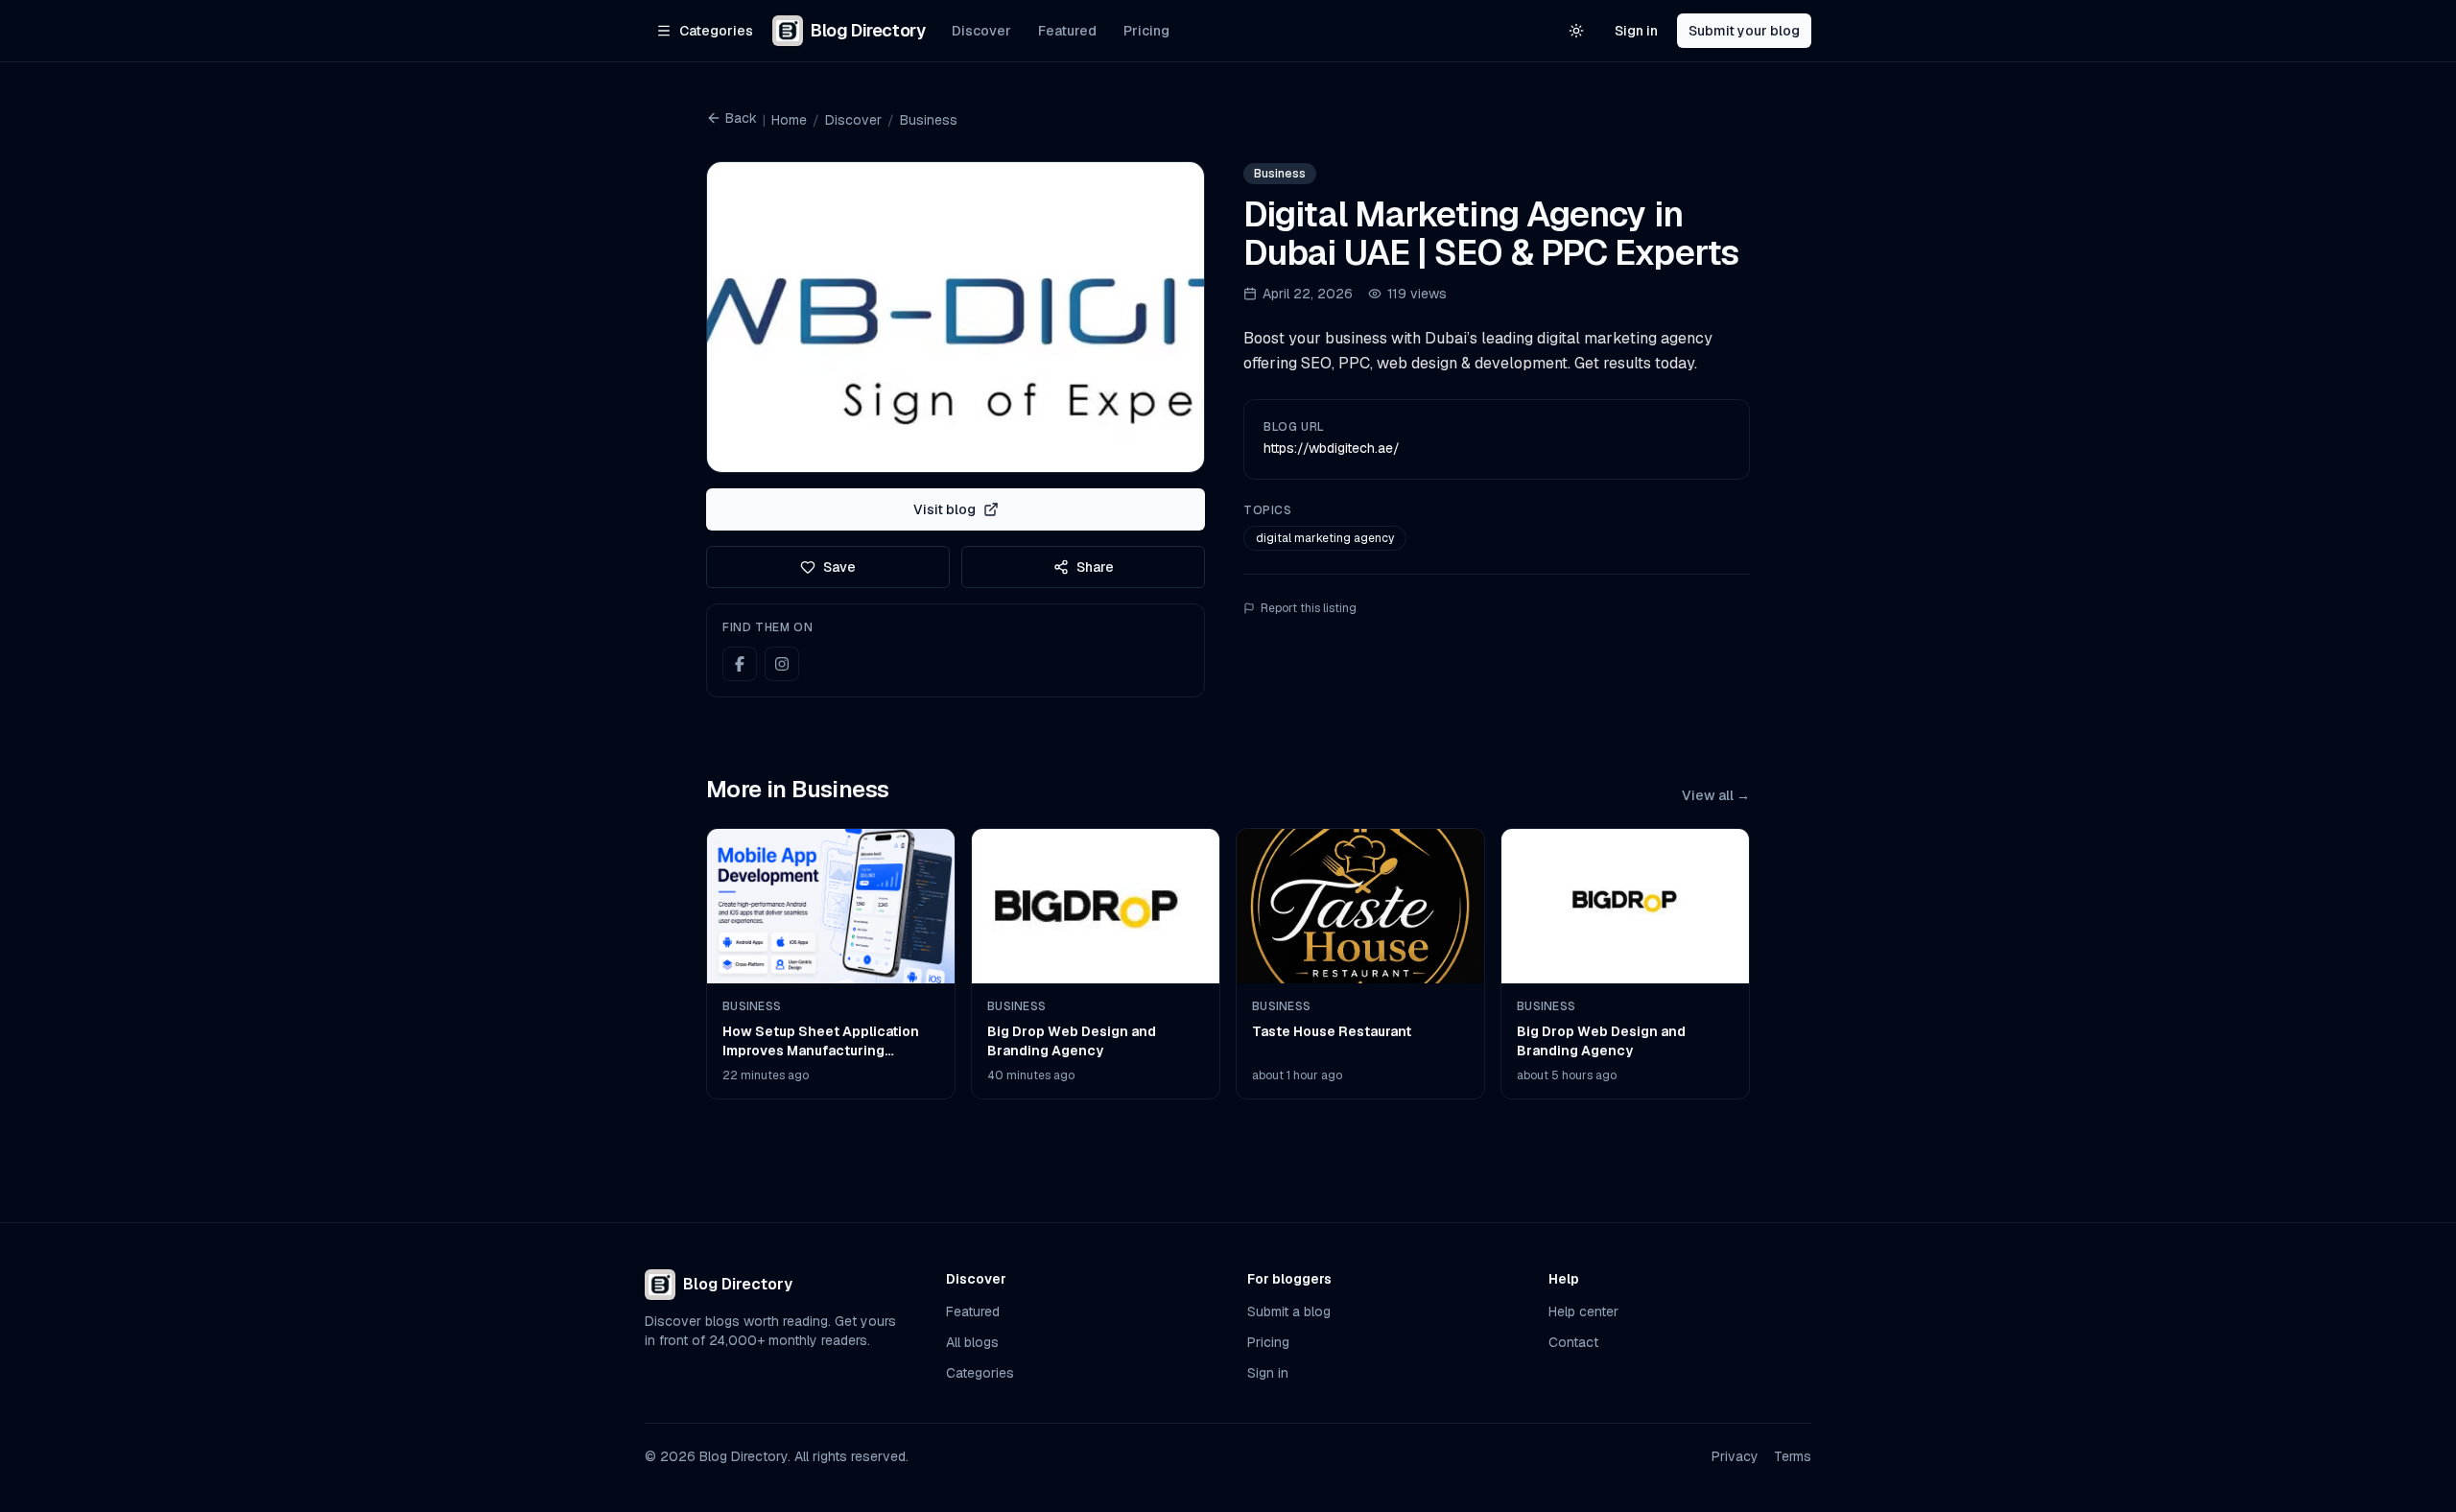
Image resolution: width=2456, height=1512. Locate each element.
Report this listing (1309, 608)
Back (741, 118)
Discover (981, 31)
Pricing (1146, 31)
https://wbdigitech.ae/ (1332, 448)
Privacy (1735, 1456)
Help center (1583, 1311)
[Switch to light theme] (1576, 31)
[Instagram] (782, 664)
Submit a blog (1289, 1311)
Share (1095, 567)
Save (839, 567)
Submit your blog (1744, 31)
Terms (1793, 1456)
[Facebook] (740, 664)
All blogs (972, 1342)
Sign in (1636, 31)
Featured (1067, 31)
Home (789, 120)
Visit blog (945, 509)
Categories (980, 1373)
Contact (1573, 1342)
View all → (1716, 795)
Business (929, 120)
